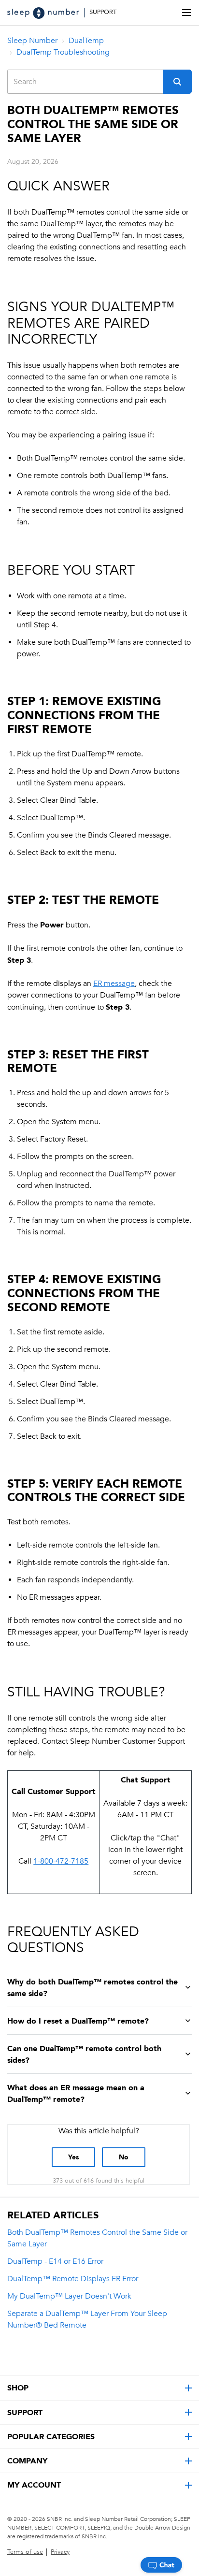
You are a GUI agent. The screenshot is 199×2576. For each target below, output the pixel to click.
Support (103, 12)
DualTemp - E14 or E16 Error (55, 2261)
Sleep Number (32, 41)
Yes (73, 2157)
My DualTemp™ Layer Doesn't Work (69, 2296)
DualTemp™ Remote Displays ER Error (73, 2279)
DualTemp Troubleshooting (63, 52)
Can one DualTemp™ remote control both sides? (84, 2054)
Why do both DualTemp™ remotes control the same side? (92, 1987)
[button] (177, 82)
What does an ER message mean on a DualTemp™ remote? (76, 2093)
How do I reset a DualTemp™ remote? (78, 2021)
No (124, 2157)
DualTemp (86, 41)
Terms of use (25, 2552)
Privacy (60, 2552)
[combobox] (85, 82)
